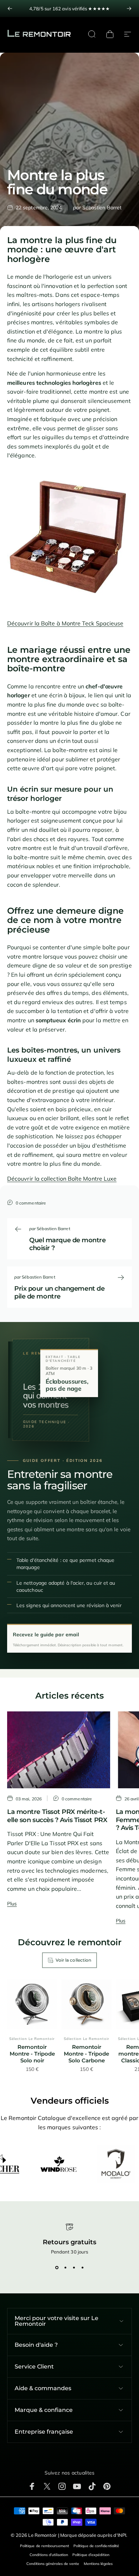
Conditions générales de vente (53, 2564)
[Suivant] (129, 9)
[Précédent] (10, 9)
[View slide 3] (74, 2267)
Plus (12, 1904)
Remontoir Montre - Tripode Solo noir (32, 2054)
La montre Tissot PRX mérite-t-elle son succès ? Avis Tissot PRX (57, 1816)
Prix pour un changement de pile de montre (59, 1293)
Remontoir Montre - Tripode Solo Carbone (86, 2054)
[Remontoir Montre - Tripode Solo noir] (32, 2004)
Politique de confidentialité (96, 2546)
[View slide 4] (82, 2267)
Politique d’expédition (91, 2555)
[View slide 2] (65, 2267)
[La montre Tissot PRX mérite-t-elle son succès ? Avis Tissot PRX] (59, 1750)
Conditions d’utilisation (49, 2555)
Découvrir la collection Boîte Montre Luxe (62, 1179)
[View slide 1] (57, 2267)
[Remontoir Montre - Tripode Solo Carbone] (86, 2004)
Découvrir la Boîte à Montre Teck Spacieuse (65, 623)
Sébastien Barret (102, 208)
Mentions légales (98, 2564)
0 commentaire (31, 1203)
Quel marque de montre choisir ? (68, 1244)
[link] (69, 9)
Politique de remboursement (45, 2546)
